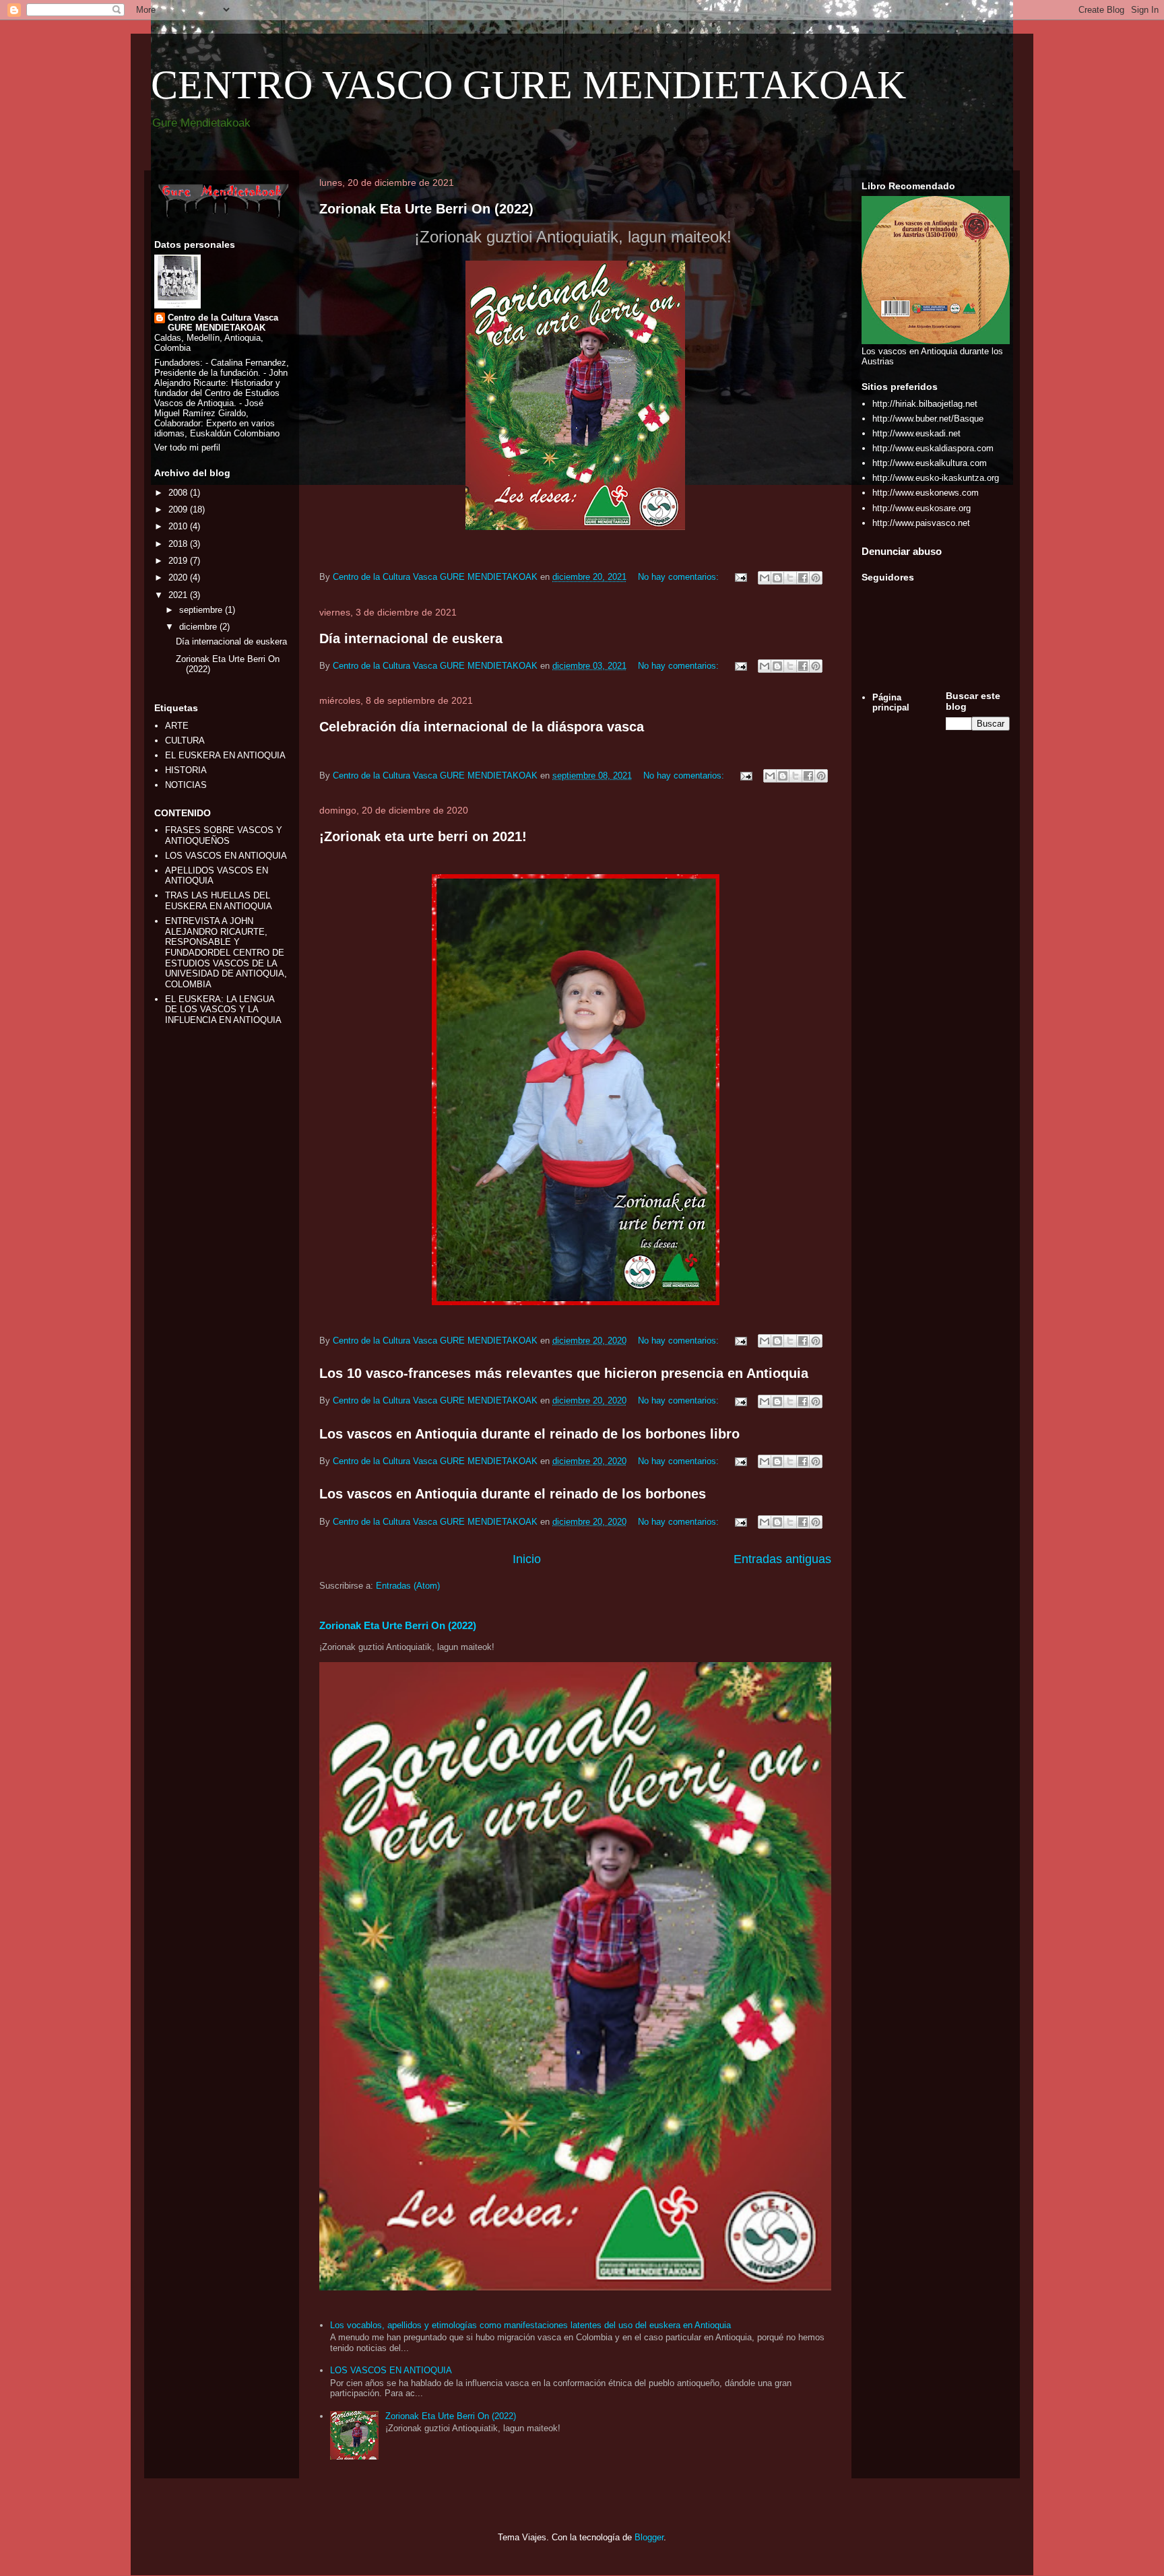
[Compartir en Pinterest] (816, 578)
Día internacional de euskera (411, 638)
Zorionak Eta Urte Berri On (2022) (426, 209)
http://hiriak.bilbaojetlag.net (925, 404)
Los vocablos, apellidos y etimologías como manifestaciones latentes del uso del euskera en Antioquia (530, 2325)
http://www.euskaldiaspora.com (933, 448)
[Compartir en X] (790, 578)
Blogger (649, 2537)
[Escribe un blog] (777, 578)
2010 (179, 526)
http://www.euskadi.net (916, 433)
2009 (179, 509)
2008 (179, 493)
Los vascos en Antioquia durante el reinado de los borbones (513, 1494)
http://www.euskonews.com (926, 493)
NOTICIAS (186, 785)
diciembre (199, 627)
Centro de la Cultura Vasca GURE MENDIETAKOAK (223, 323)
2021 (179, 595)
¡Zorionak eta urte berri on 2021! (423, 836)
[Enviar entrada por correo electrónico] (740, 577)
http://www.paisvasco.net (921, 523)
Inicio (527, 1559)
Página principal (891, 703)
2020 (179, 577)
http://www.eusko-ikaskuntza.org (936, 478)
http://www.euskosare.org (922, 508)
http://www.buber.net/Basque (928, 419)
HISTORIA (186, 770)
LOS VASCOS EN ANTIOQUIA (391, 2370)
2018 (179, 544)
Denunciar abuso (902, 551)
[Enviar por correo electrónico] (765, 578)
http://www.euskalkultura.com (930, 463)
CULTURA (185, 740)
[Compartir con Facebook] (803, 578)
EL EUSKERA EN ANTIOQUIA (225, 755)
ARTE (177, 726)
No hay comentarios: (680, 577)
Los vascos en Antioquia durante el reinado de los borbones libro (529, 1434)
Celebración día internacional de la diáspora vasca (482, 727)
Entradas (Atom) (408, 1586)
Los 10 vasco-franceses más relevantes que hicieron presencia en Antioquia (564, 1373)
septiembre (202, 610)
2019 (179, 561)
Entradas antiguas (782, 1559)
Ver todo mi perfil (187, 448)
